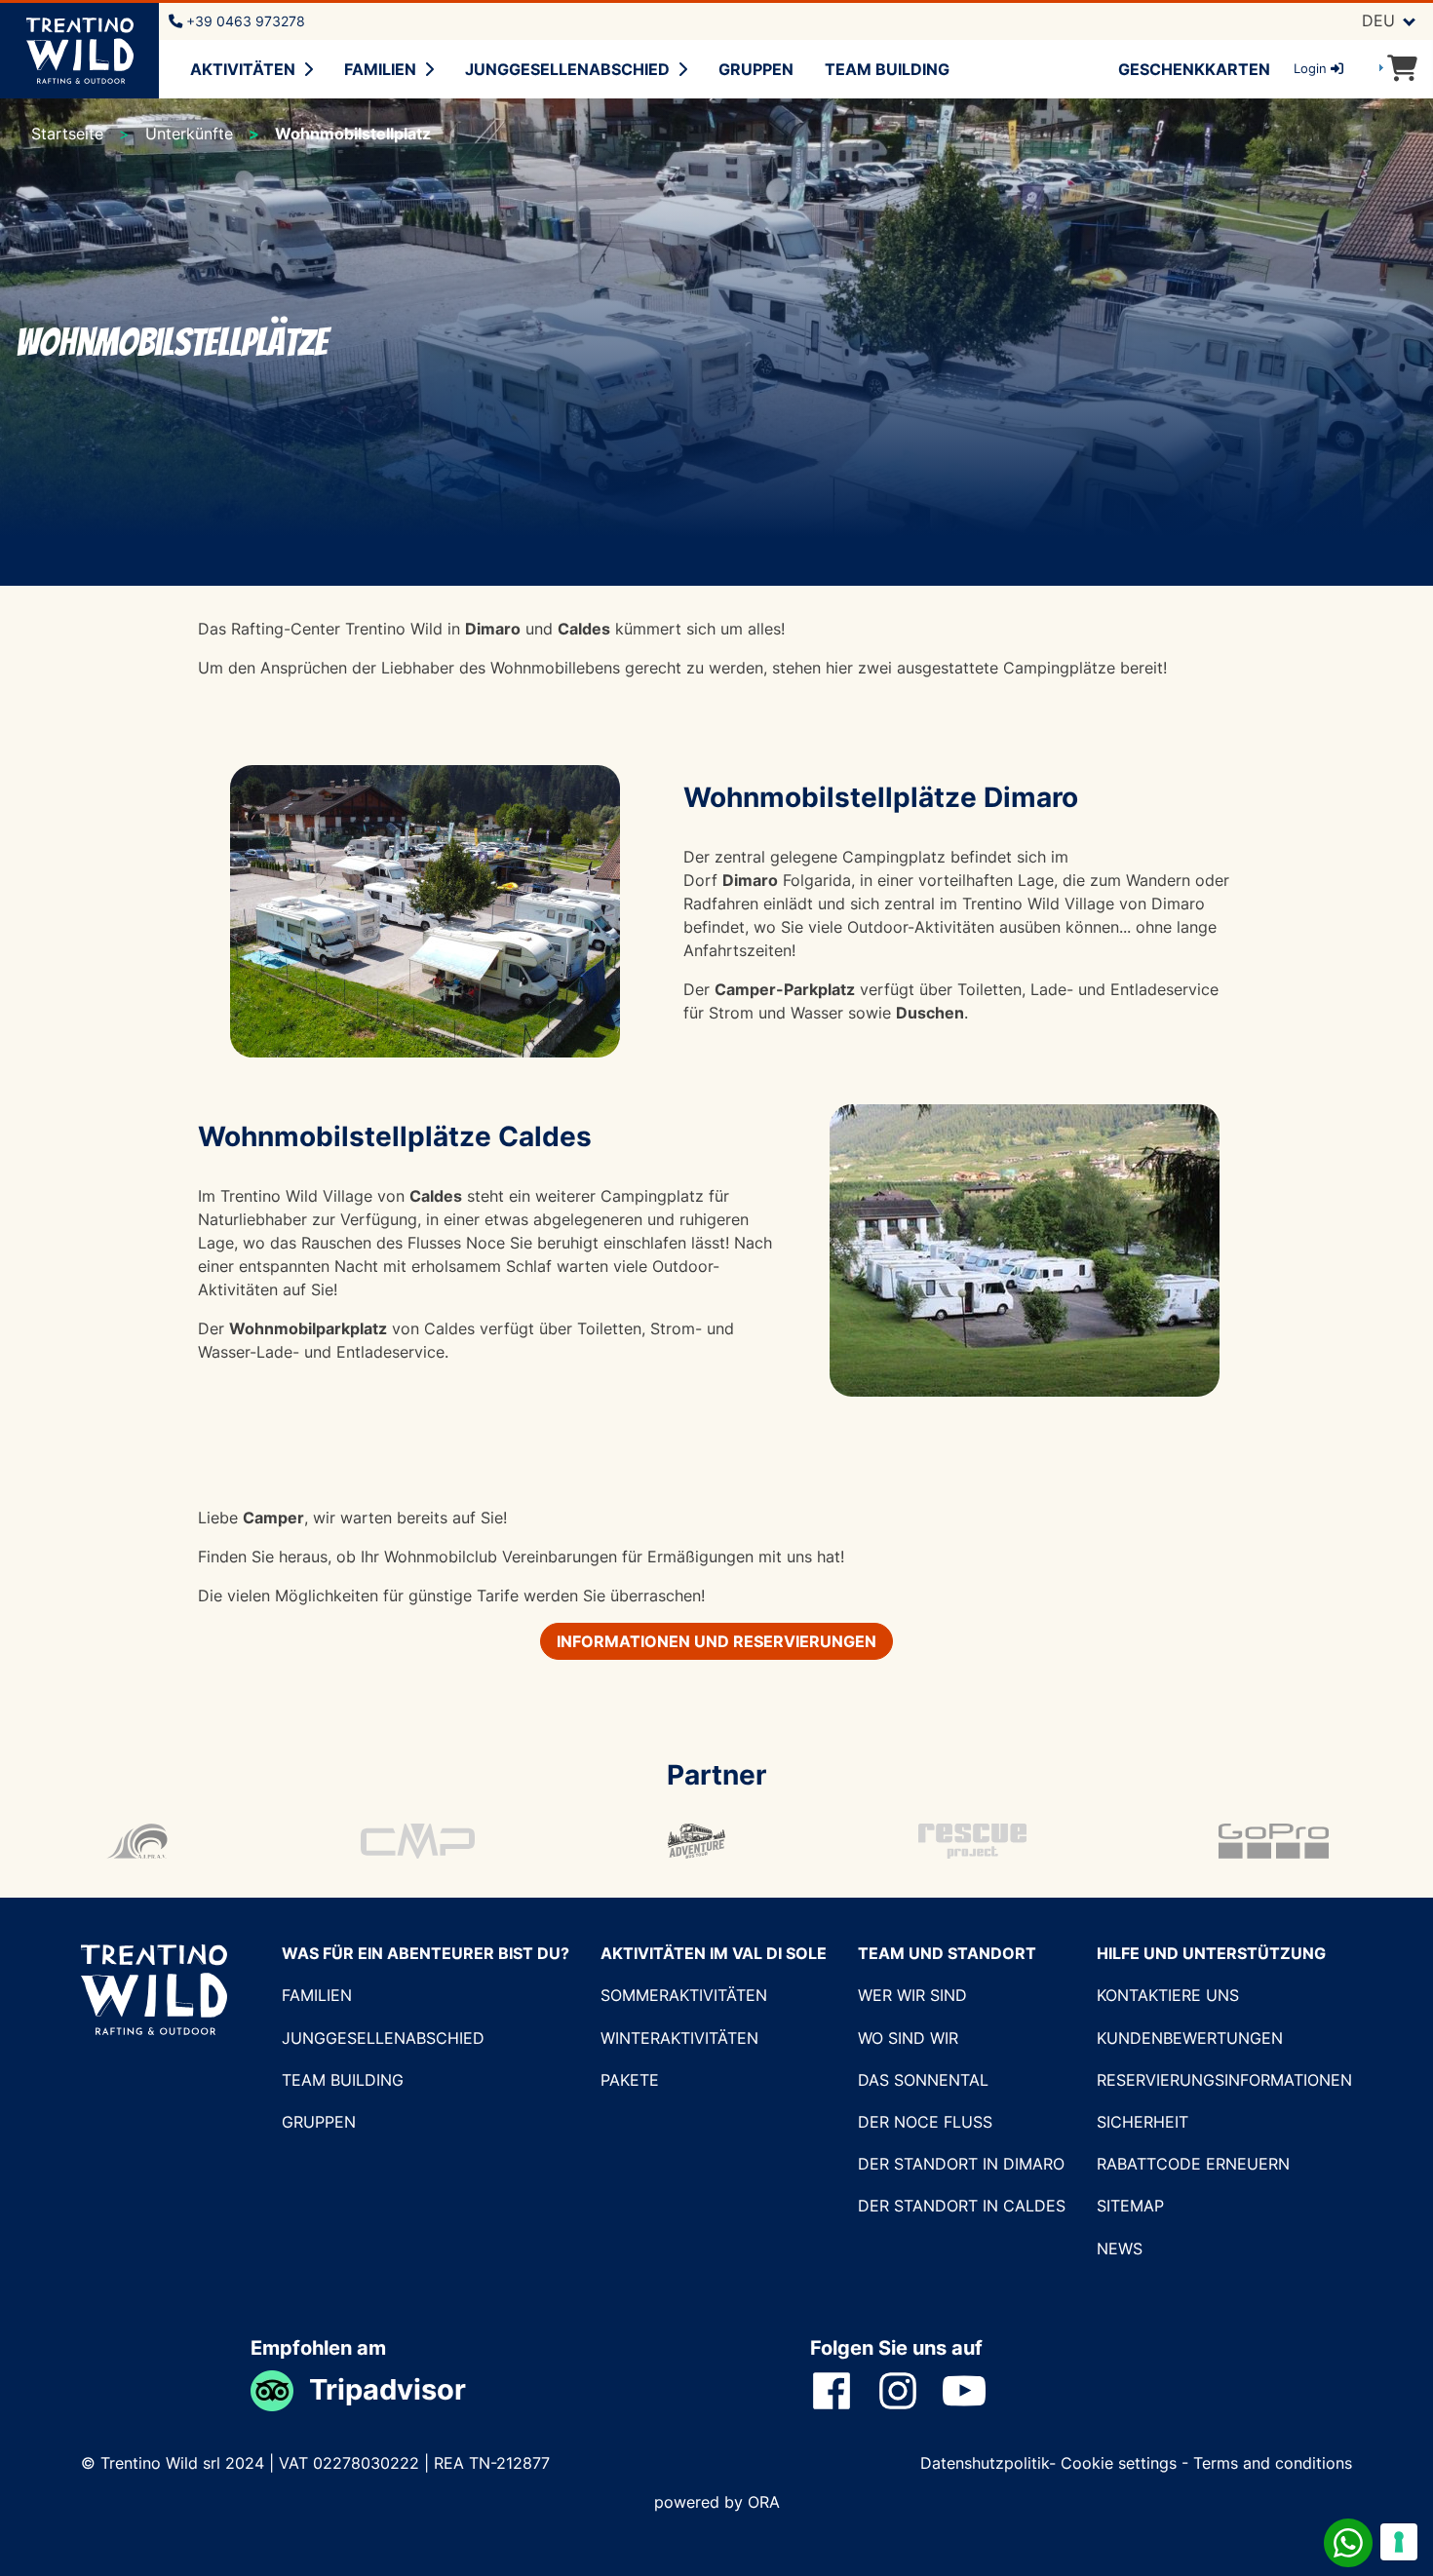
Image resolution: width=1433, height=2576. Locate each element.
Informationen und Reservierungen (716, 1641)
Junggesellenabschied (567, 69)
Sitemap (1130, 2206)
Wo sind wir (908, 2038)
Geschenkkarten (1194, 69)
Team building (887, 69)
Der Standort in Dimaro (961, 2164)
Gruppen (756, 69)
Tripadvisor (387, 2389)
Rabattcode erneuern (1193, 2164)
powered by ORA (717, 2502)
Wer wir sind (912, 1995)
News (1120, 2249)
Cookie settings (1119, 2463)
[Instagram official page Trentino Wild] (910, 2390)
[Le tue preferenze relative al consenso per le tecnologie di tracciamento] (1399, 2542)
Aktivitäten (243, 69)
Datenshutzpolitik (985, 2463)
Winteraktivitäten (679, 2038)
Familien (380, 69)
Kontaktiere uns (1168, 1995)
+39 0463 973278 (244, 21)
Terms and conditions (1273, 2463)
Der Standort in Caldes (962, 2206)
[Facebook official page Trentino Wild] (843, 2390)
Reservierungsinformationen (1224, 2080)
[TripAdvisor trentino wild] (280, 2389)
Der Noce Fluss (925, 2122)
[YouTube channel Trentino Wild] (976, 2390)
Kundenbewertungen (1190, 2038)
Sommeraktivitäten (684, 1995)
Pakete (630, 2080)
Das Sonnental (923, 2080)
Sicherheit (1143, 2122)
